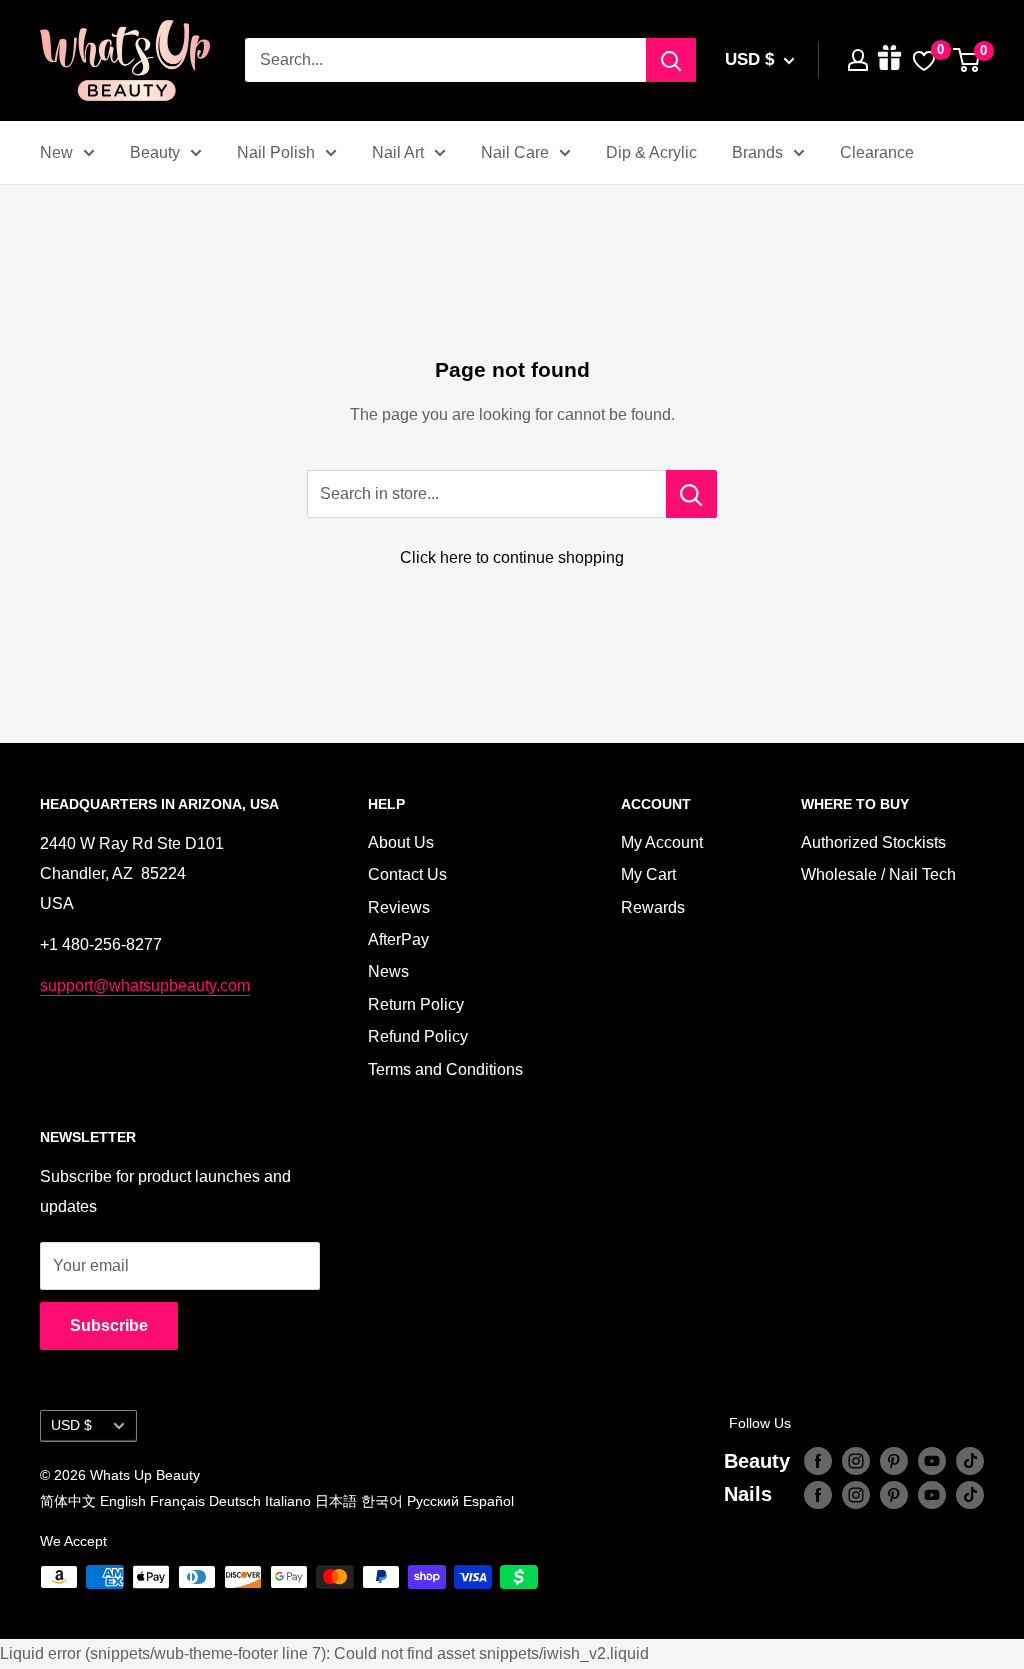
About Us (401, 842)
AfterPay (398, 939)
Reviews (399, 907)
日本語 (336, 1501)
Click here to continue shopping (512, 557)
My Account (662, 842)
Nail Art (398, 152)
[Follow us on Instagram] (856, 1461)
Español (488, 1501)
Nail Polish (276, 152)
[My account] (858, 60)
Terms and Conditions (445, 1069)
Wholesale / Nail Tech (878, 874)
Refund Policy (418, 1036)
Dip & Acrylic (651, 152)
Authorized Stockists (873, 842)
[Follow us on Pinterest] (894, 1461)
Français (177, 1501)
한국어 (382, 1501)
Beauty (155, 152)
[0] (967, 60)
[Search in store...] (691, 494)
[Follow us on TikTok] (970, 1461)
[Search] (671, 60)
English (123, 1501)
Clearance (877, 152)
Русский (433, 1501)
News (388, 971)
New (56, 152)
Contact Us (407, 874)
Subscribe (109, 1325)
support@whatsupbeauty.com (145, 985)
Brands (757, 152)
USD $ (71, 1425)
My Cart (648, 874)
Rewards (653, 907)
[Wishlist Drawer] (924, 60)
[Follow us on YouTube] (932, 1461)
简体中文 (68, 1501)
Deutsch (235, 1501)
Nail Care (515, 152)
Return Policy (416, 1004)
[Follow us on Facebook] (818, 1461)
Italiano (288, 1501)
